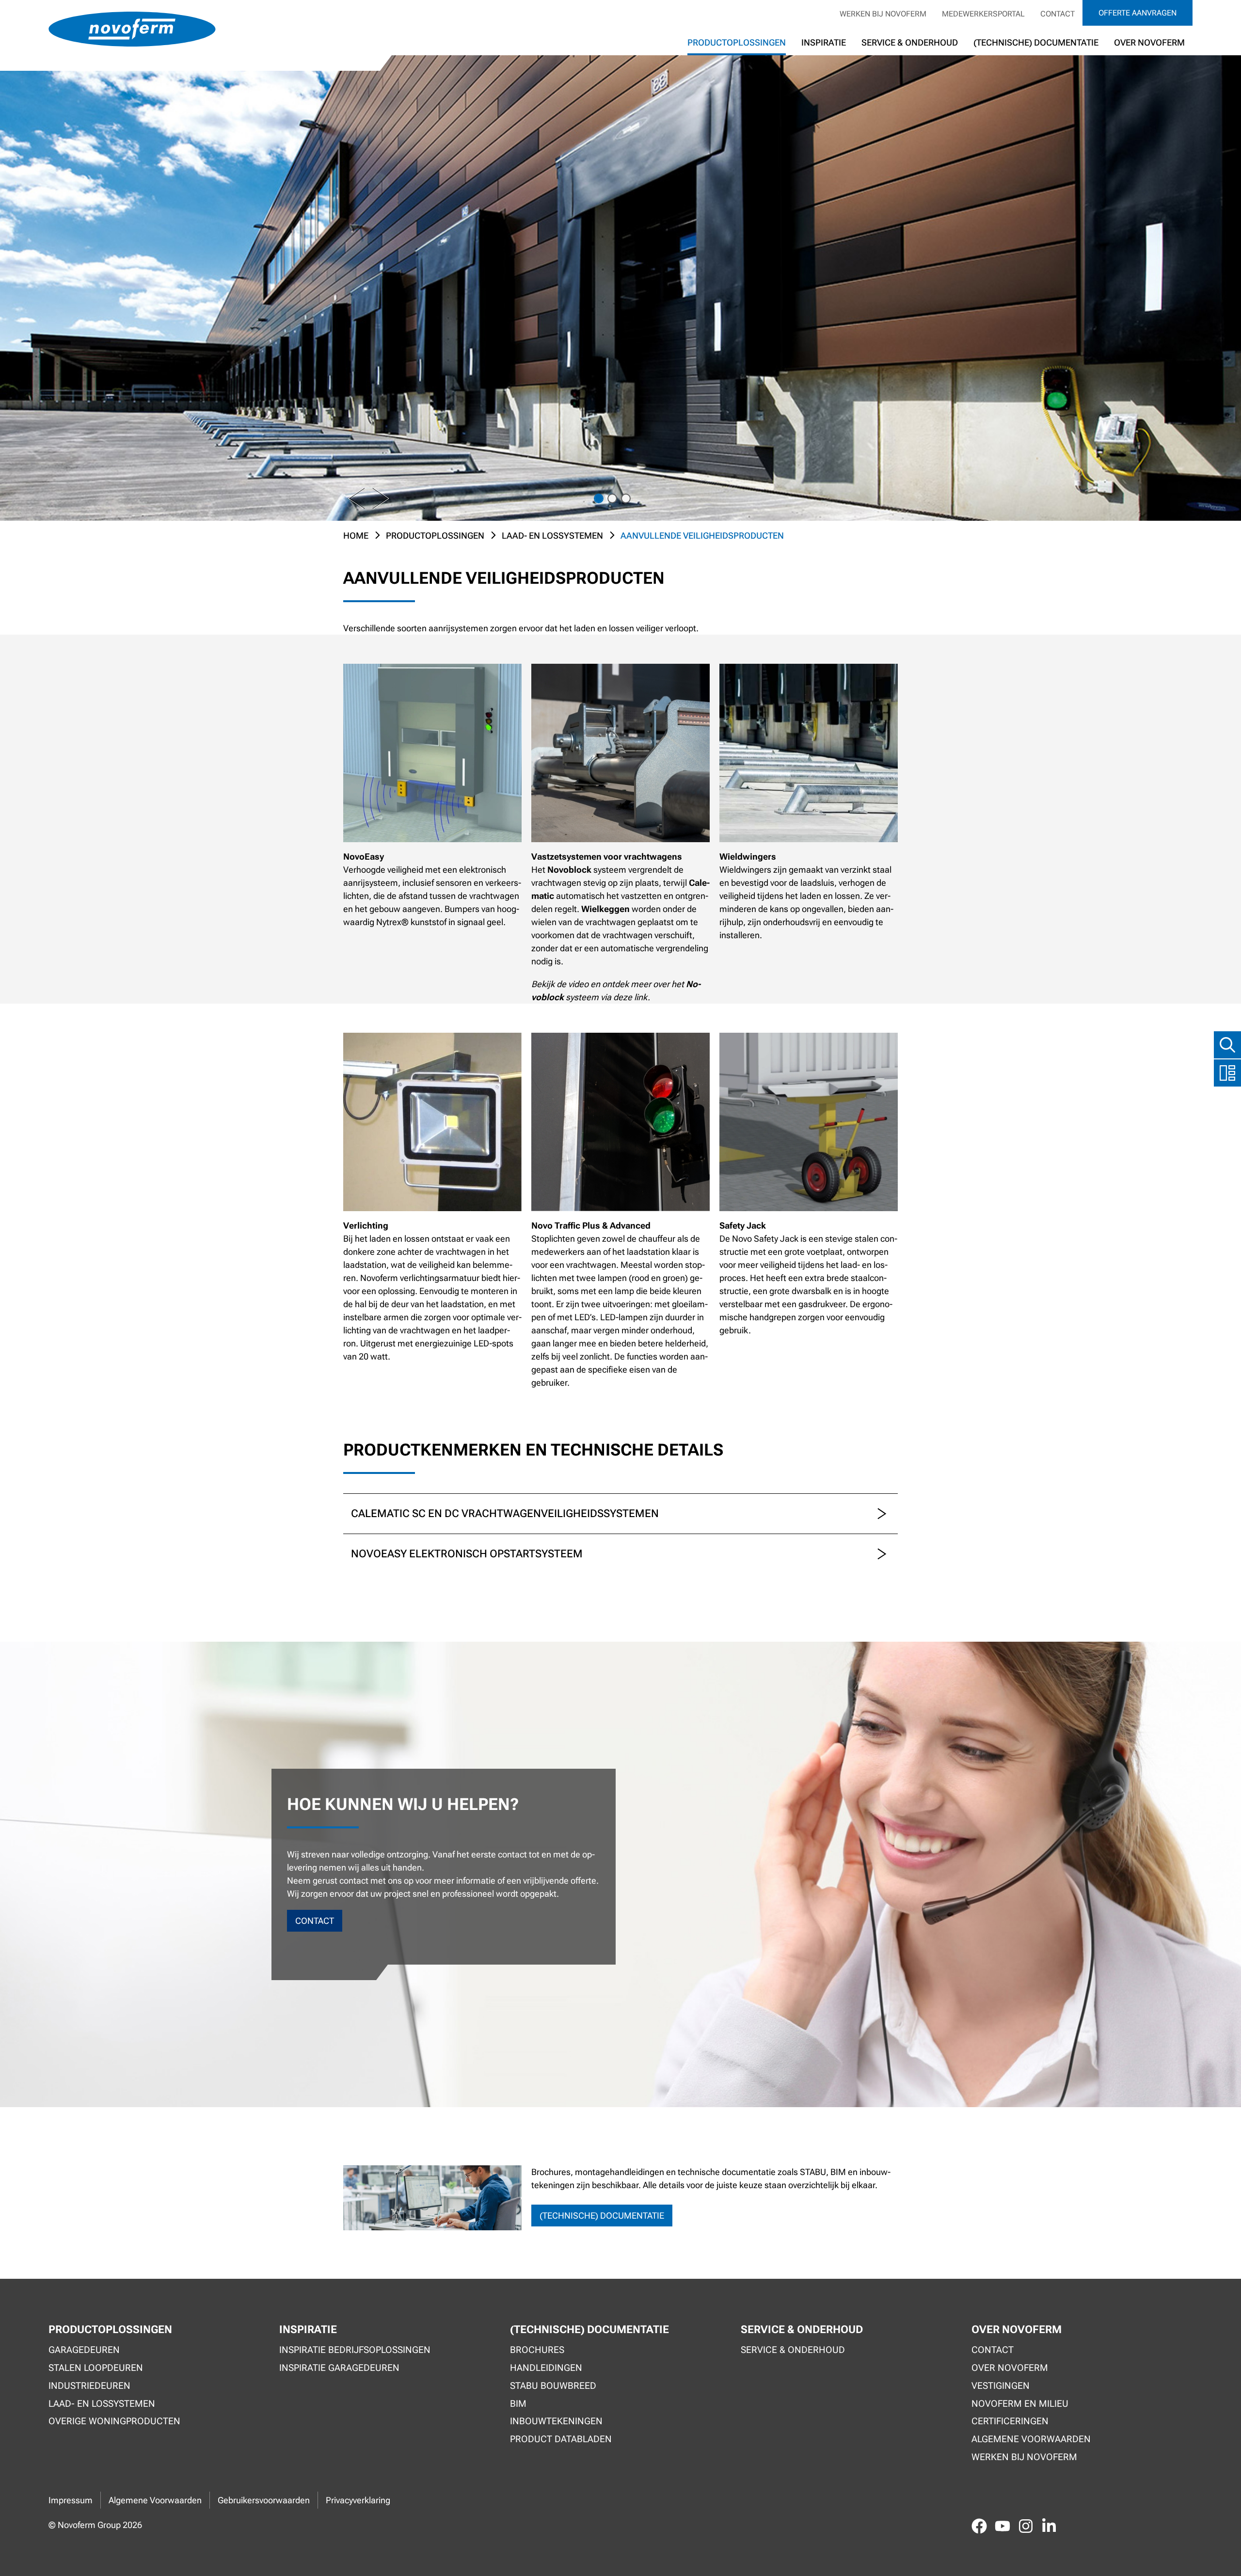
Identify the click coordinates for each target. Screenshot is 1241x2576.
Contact (1058, 14)
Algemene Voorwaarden (155, 2500)
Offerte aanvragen (1138, 13)
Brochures (537, 2350)
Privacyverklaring (358, 2500)
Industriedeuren (89, 2386)
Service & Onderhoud (910, 42)
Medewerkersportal (983, 14)
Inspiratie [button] (824, 42)
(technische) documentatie (602, 2216)
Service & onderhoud (793, 2350)
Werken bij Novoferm (883, 14)
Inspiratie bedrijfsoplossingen (355, 2350)
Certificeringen (1010, 2421)
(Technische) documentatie (1036, 42)
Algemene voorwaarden (1031, 2439)
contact (315, 1921)
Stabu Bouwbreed (553, 2386)
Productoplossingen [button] (737, 42)
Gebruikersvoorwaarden (264, 2500)
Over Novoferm (1010, 2368)
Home (356, 536)
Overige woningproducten (114, 2421)
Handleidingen (546, 2368)
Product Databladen (561, 2439)
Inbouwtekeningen (556, 2421)
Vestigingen (1001, 2386)
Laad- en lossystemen (552, 536)
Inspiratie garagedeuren (339, 2368)
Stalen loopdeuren (96, 2368)
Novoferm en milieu (1020, 2404)
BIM (518, 2404)
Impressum (71, 2500)
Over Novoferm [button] (1149, 42)
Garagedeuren (84, 2350)
